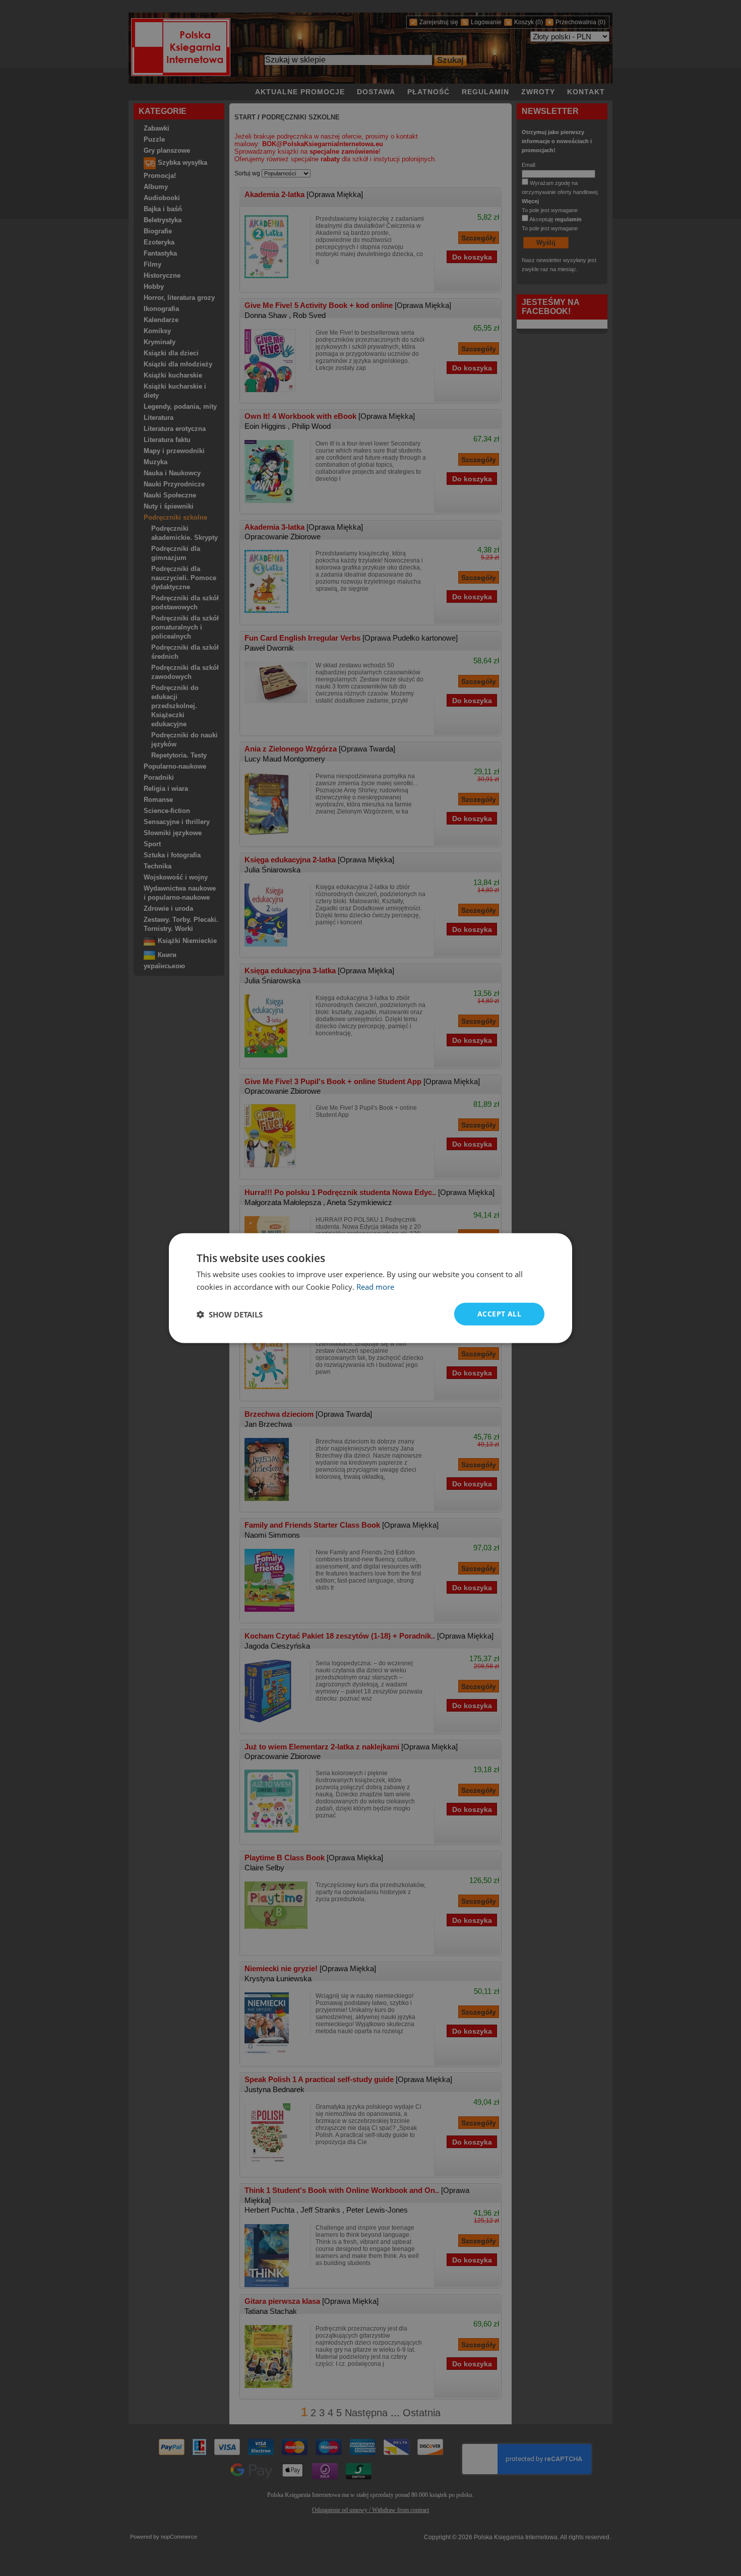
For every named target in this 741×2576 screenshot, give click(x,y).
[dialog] (371, 1288)
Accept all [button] (499, 1314)
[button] (230, 1314)
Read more (375, 1286)
